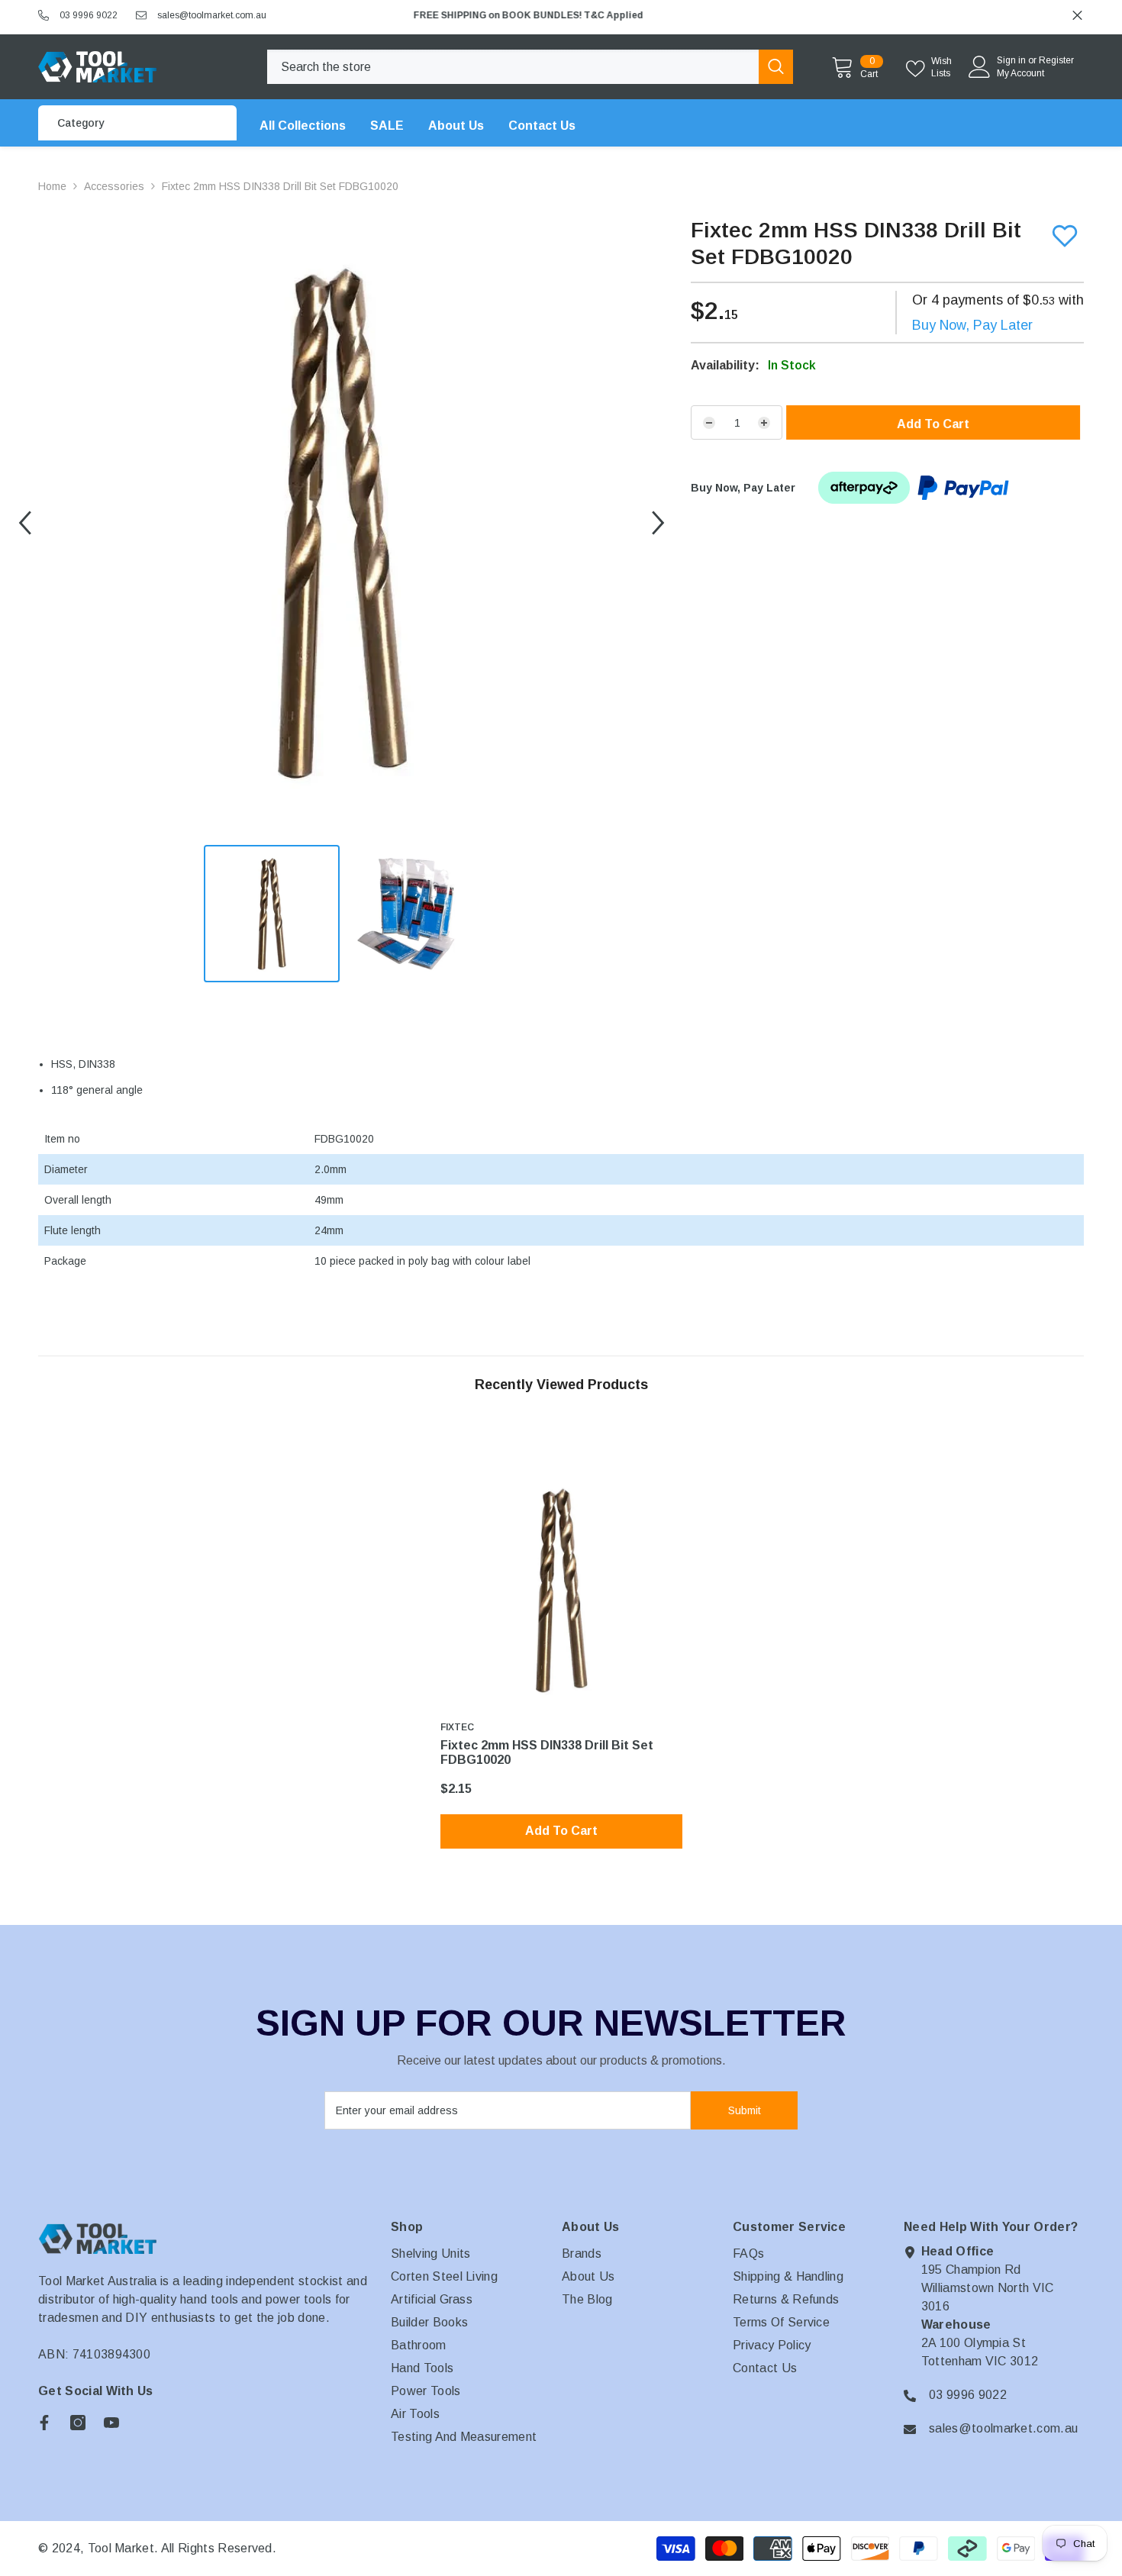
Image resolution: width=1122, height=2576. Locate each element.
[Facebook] (44, 2423)
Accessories (114, 186)
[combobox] (513, 67)
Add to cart (941, 424)
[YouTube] (111, 2423)
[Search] (530, 67)
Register (1056, 60)
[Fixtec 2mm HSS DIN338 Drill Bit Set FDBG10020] (561, 1590)
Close (1077, 16)
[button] (25, 523)
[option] (743, 15)
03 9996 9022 (89, 15)
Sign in (1011, 60)
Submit (745, 2110)
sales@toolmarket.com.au (212, 15)
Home (52, 186)
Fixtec (457, 1727)
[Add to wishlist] (1065, 236)
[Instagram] (78, 2423)
